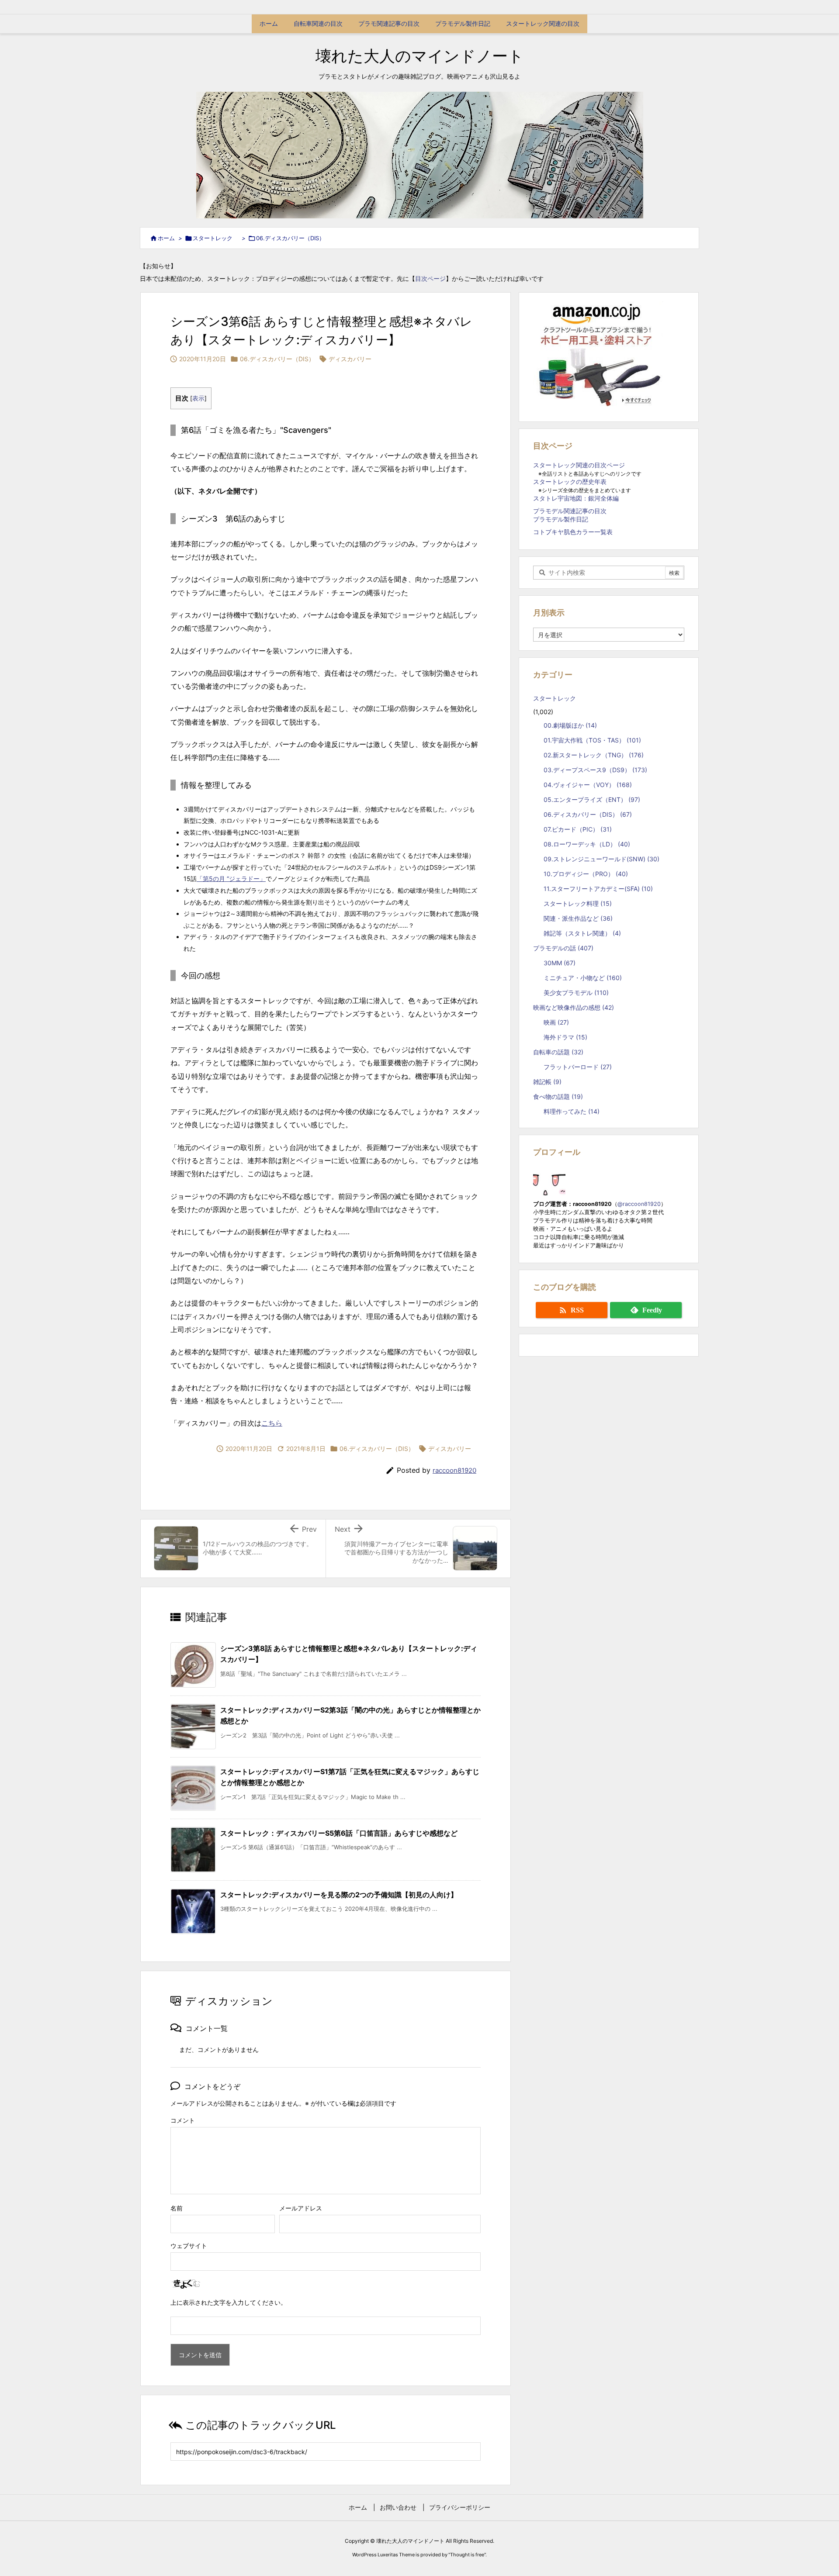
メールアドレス (301, 2208)
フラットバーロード (578, 1067)
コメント (183, 2120)
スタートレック (215, 238)
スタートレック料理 (578, 903)
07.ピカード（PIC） (578, 829)
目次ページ (430, 278)
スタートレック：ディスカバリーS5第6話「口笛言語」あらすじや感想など (339, 1833)
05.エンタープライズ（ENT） (592, 799)
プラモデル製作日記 (561, 519)
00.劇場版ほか (570, 725)
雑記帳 (547, 1082)
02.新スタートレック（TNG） (594, 755)
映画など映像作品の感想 (574, 1007)
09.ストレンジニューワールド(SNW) (602, 859)
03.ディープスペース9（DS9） (595, 770)
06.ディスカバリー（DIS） (290, 238)
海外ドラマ (565, 1037)
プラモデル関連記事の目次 (570, 511)
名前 (177, 2208)
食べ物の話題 (558, 1096)
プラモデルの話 (563, 948)
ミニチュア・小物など (583, 978)
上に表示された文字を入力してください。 (229, 2302)
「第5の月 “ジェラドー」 (231, 879)
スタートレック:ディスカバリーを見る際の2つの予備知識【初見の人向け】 (339, 1895)
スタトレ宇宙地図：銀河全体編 (576, 498)
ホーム (166, 238)
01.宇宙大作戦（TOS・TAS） (592, 740)
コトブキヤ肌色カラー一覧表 (573, 532)
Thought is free (467, 2555)
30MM (560, 963)
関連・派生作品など (578, 918)
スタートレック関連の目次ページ (579, 465)
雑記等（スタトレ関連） (582, 933)
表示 (198, 398)
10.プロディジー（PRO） (586, 874)
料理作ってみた (572, 1111)
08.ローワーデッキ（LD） (587, 844)
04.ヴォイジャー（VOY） (588, 785)
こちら (272, 1423)
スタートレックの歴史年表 (570, 482)
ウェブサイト (189, 2246)
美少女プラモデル (576, 993)
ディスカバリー (350, 359)
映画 (556, 1022)
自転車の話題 (558, 1052)
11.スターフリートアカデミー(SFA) (598, 889)
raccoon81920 (454, 1470)
